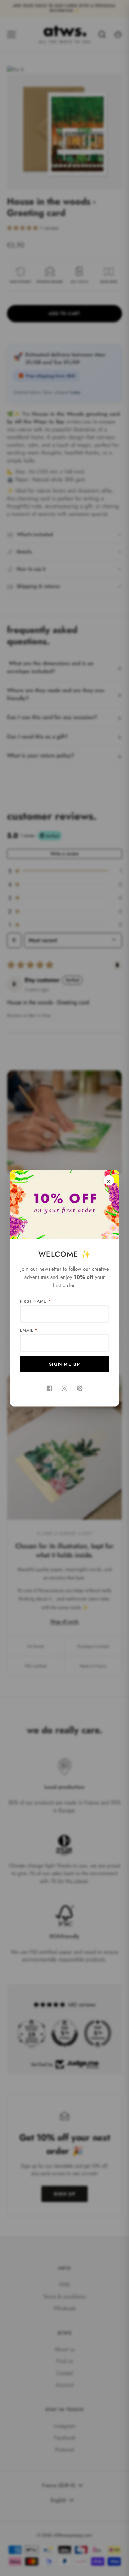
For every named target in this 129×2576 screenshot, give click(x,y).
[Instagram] (65, 1388)
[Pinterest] (80, 1388)
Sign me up (64, 1364)
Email (29, 1330)
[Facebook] (50, 1388)
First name (35, 1301)
